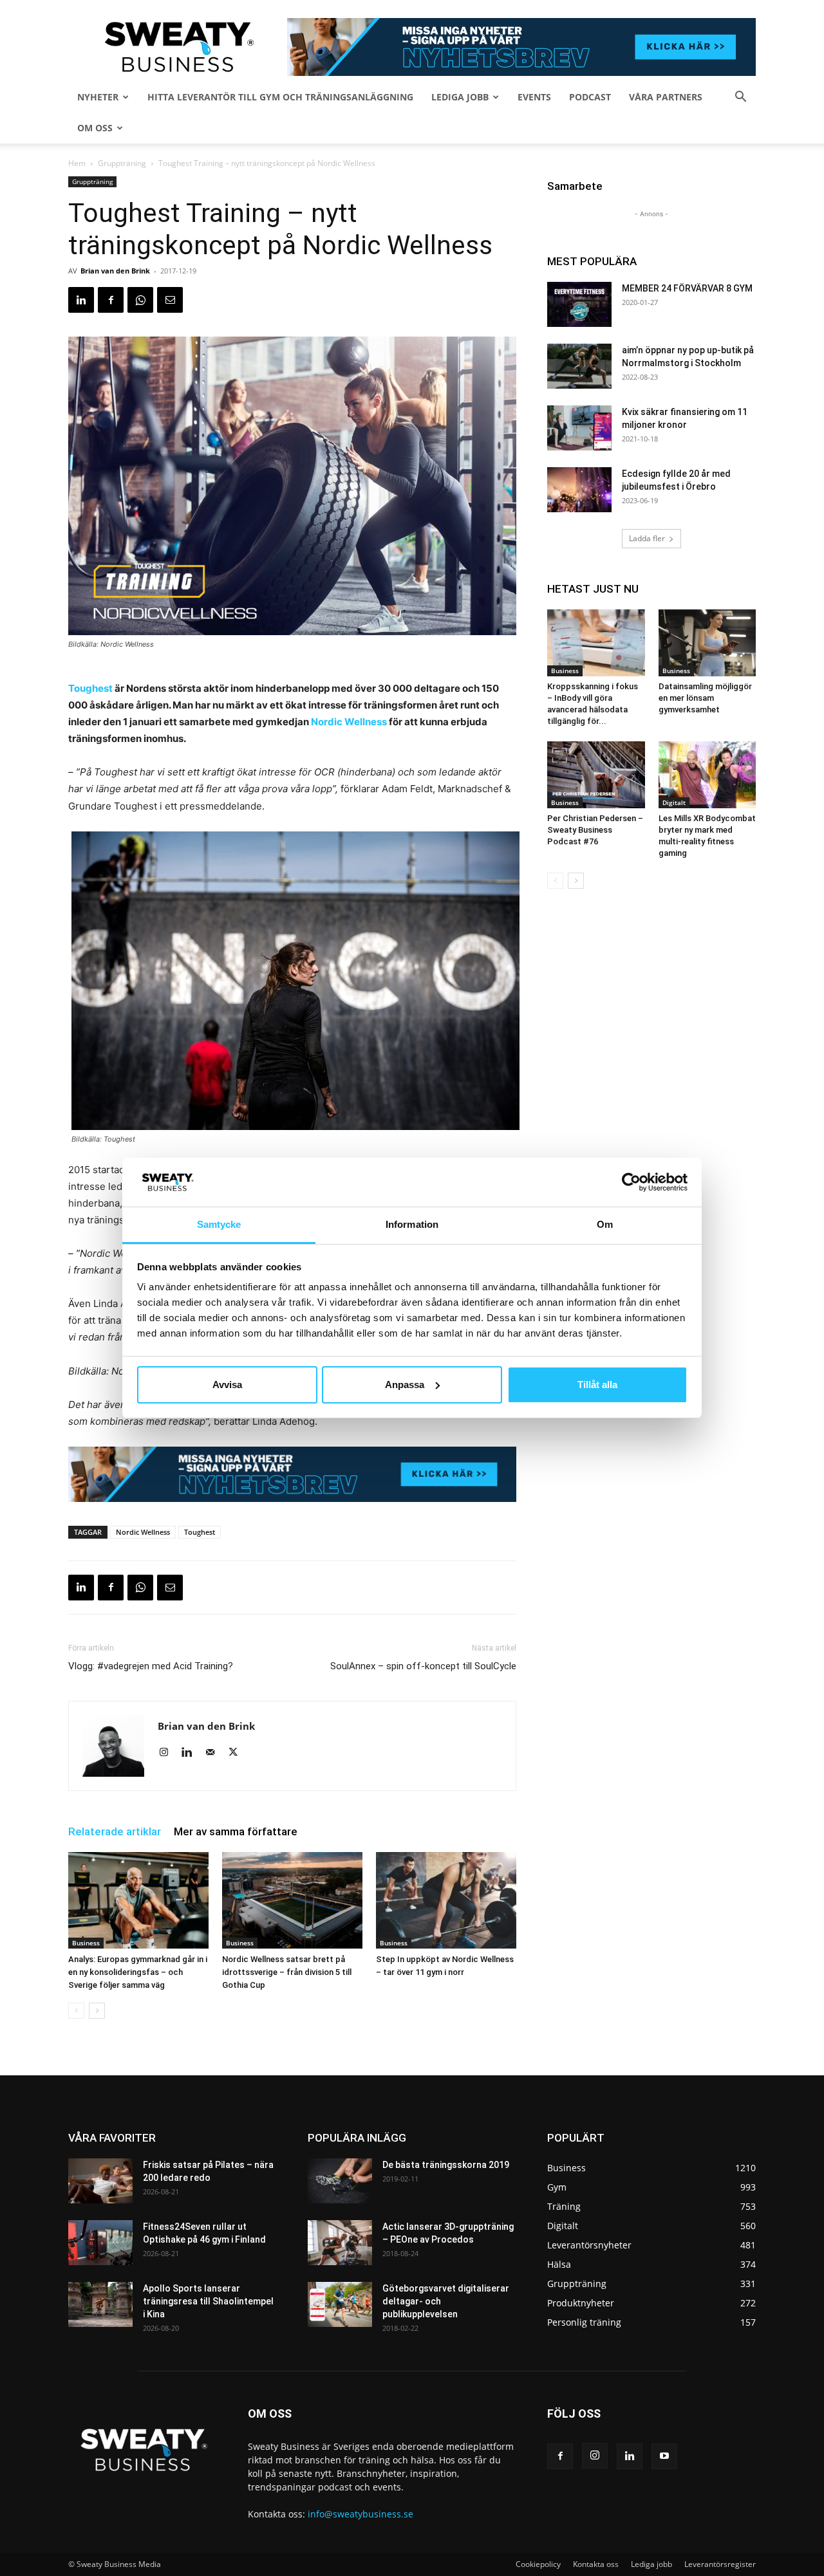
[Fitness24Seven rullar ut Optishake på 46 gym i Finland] (100, 2243)
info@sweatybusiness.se (360, 2514)
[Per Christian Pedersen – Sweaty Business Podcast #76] (596, 775)
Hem (77, 163)
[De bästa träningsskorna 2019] (340, 2181)
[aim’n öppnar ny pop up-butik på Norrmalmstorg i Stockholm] (579, 366)
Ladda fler (647, 538)
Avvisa (227, 1385)
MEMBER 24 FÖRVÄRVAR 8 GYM (687, 288)
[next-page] (97, 2011)
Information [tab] (412, 1224)
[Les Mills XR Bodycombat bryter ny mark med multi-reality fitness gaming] (707, 775)
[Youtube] (664, 2456)
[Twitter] (238, 1753)
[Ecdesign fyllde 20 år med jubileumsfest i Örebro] (579, 490)
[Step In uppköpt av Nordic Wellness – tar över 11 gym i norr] (446, 1900)
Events (534, 97)
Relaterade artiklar (115, 1831)
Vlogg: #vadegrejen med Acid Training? (151, 1666)
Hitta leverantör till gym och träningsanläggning (280, 97)
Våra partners (666, 97)
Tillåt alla (597, 1385)
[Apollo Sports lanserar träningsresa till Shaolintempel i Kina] (100, 2304)
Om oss (95, 128)
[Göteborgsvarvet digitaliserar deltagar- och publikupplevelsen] (340, 2304)
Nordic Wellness (349, 722)
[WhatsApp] (140, 300)
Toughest (90, 688)
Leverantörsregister (720, 2564)
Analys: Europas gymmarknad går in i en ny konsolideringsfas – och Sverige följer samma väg (138, 1972)
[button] (740, 98)
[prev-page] (76, 2011)
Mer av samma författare (236, 1831)
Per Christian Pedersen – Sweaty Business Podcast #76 (595, 830)
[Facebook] (111, 300)
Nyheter (98, 97)
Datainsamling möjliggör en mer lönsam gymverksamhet (705, 698)
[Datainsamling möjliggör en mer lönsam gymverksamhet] (707, 643)
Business (86, 1943)
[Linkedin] (81, 300)
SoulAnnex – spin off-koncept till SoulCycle (423, 1666)
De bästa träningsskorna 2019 (446, 2165)
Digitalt (674, 802)
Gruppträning (122, 163)
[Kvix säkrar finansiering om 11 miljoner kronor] (579, 428)
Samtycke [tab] (219, 1224)
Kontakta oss (596, 2564)
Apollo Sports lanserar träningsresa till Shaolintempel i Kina (208, 2301)
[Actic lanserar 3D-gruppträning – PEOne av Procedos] (340, 2243)
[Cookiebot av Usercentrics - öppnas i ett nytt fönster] (631, 1182)
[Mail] (215, 1753)
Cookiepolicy (538, 2564)
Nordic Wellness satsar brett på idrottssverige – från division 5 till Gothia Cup (287, 1972)
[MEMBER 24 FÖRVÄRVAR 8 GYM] (579, 304)
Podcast (590, 97)
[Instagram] (168, 1753)
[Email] (170, 300)
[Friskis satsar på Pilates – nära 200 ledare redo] (100, 2181)
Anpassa (405, 1385)
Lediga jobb (460, 97)
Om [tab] (605, 1224)
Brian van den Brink (115, 271)
